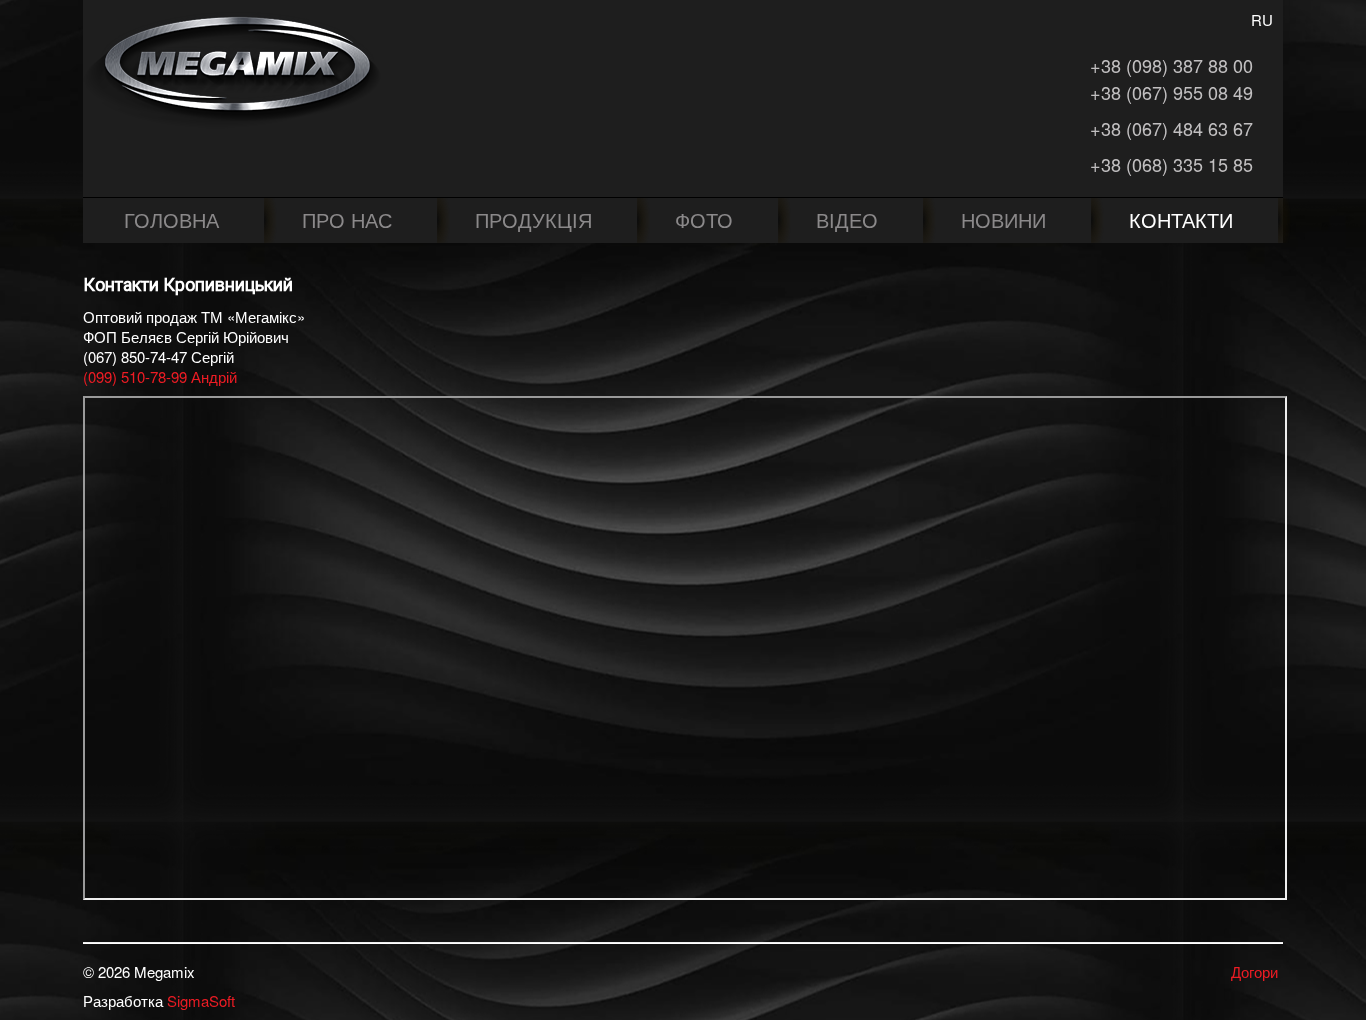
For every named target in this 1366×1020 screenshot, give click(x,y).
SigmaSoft (201, 1000)
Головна (171, 219)
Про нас (347, 219)
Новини (1003, 219)
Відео (847, 219)
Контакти (1181, 219)
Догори (1254, 971)
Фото (704, 219)
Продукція (533, 219)
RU (1262, 19)
